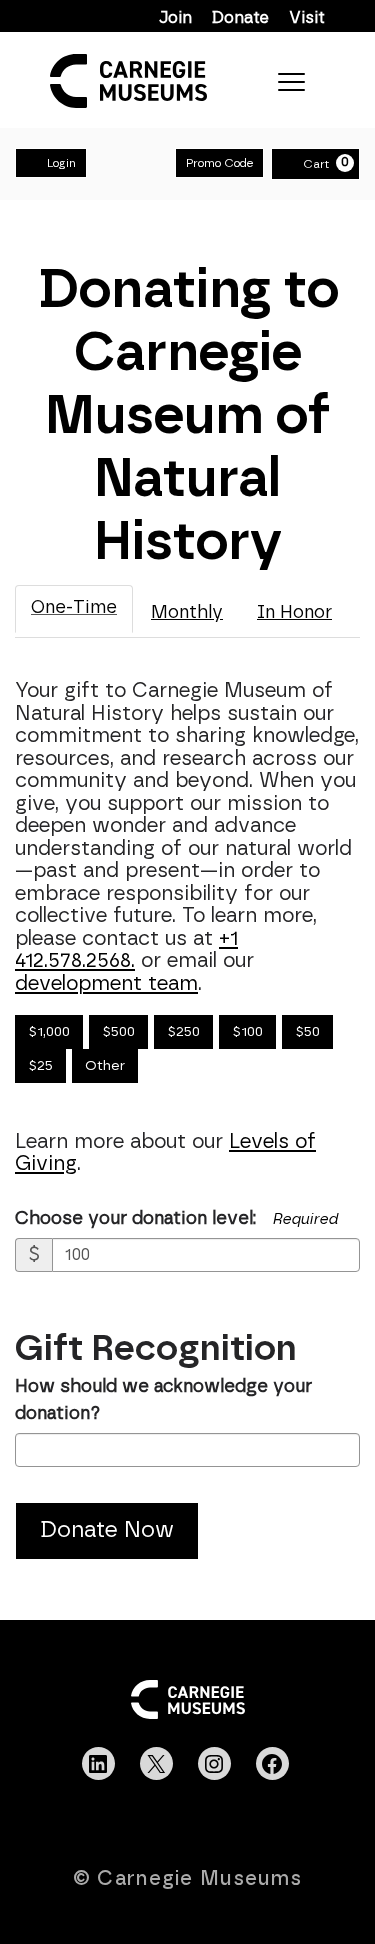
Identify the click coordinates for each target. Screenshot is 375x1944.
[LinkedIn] (98, 1764)
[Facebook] (272, 1764)
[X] (156, 1764)
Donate (240, 18)
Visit (307, 18)
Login (61, 163)
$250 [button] (183, 1032)
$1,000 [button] (49, 1032)
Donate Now (107, 1530)
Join (175, 18)
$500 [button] (118, 1032)
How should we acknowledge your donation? (163, 1400)
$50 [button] (307, 1032)
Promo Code (219, 163)
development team (106, 984)
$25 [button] (40, 1066)
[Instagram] (214, 1764)
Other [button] (105, 1066)
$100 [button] (247, 1032)
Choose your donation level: (135, 1219)
